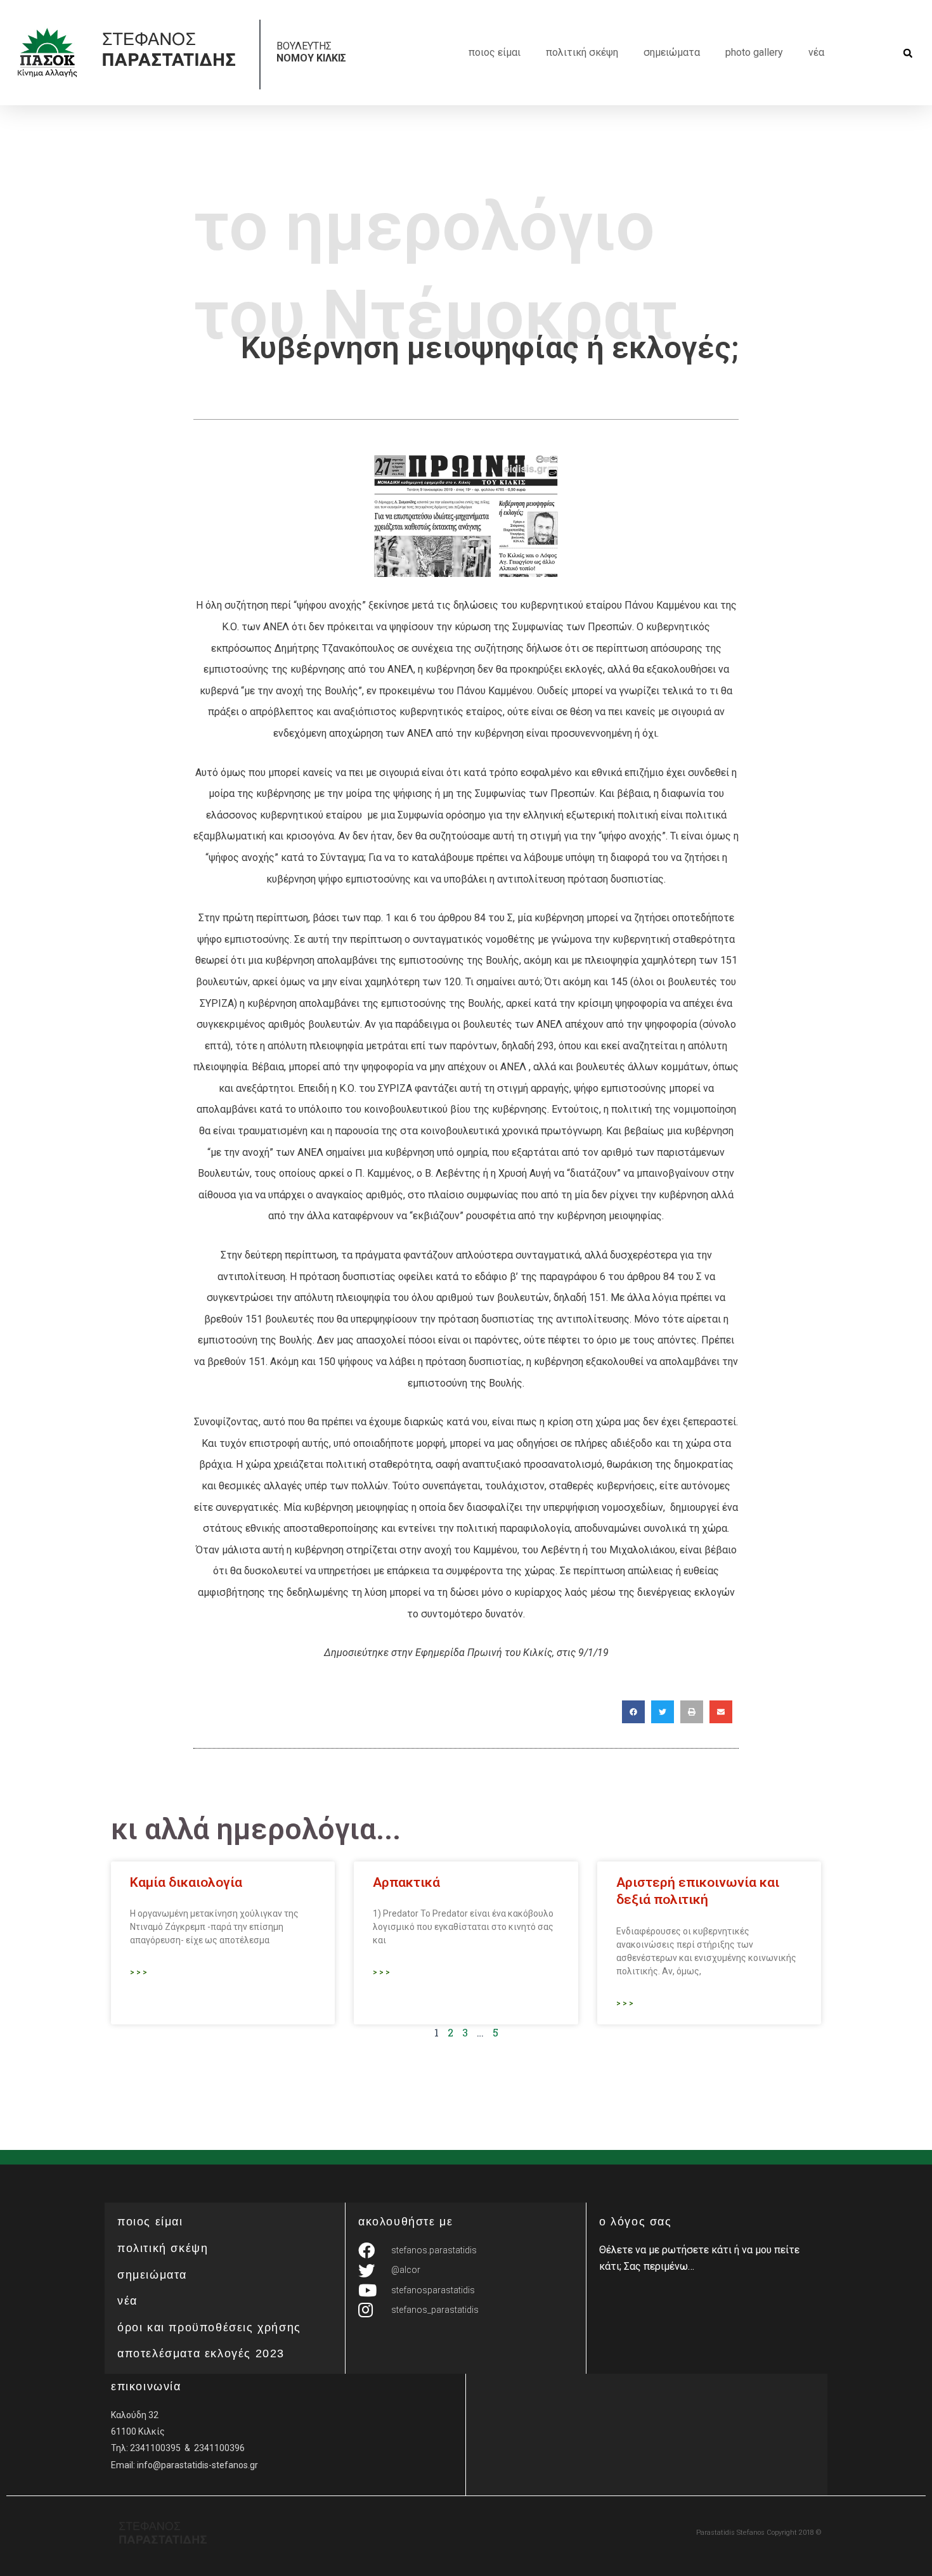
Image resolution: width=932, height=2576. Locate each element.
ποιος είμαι (495, 52)
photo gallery (754, 52)
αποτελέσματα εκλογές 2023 (201, 2353)
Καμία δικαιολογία (186, 1882)
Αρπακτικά (406, 1882)
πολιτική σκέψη (582, 52)
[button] (908, 54)
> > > (139, 1972)
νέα (816, 52)
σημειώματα (672, 52)
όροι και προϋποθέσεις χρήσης (209, 2327)
